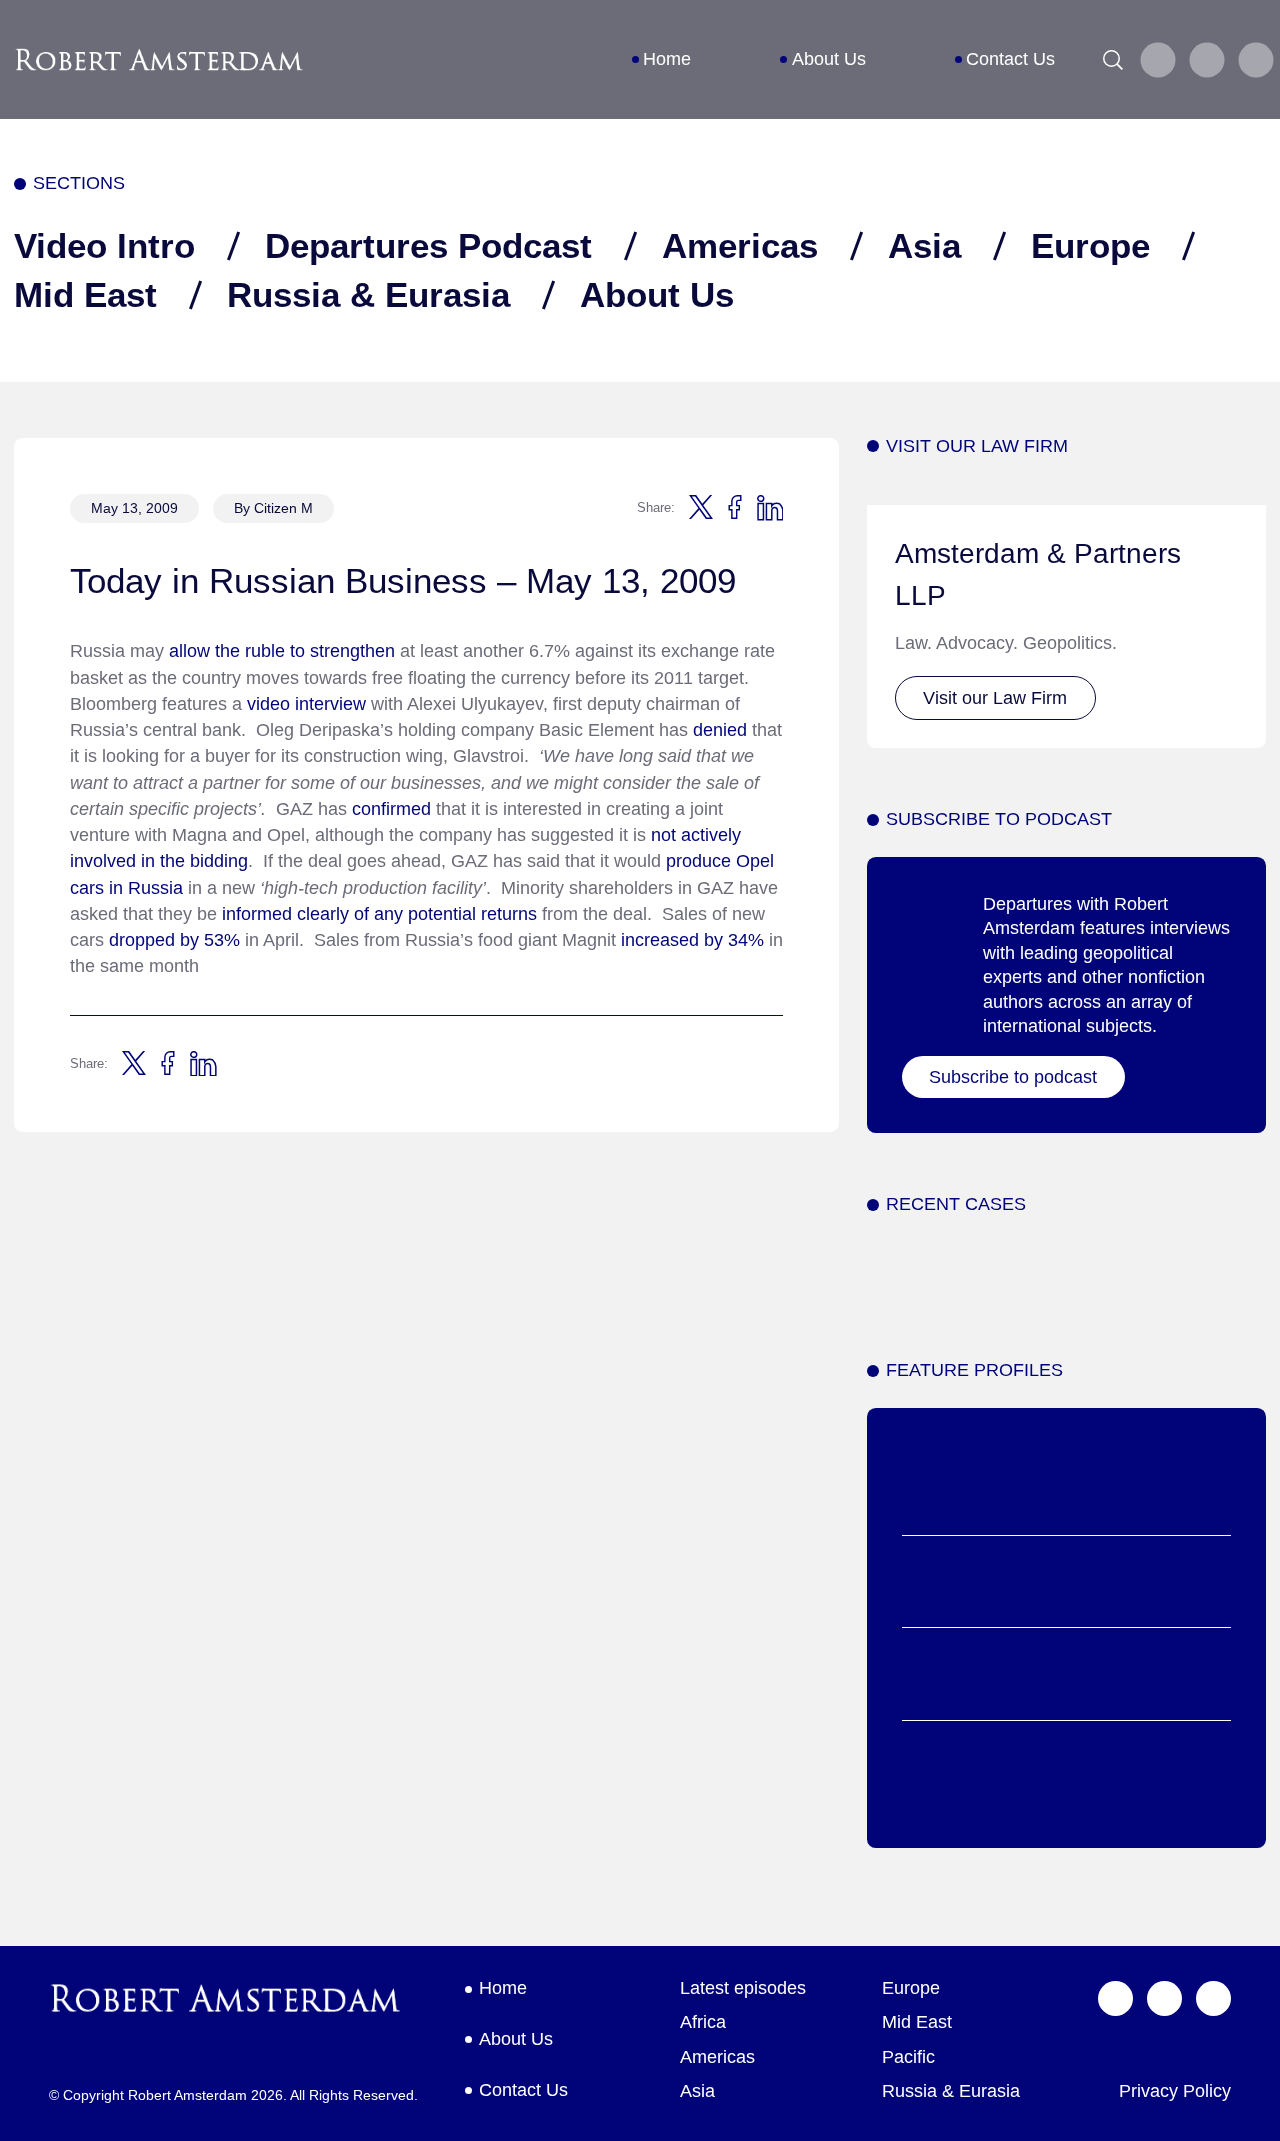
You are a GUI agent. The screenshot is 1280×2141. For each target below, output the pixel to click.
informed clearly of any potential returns (377, 914)
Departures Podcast (428, 245)
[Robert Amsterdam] (160, 60)
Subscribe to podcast (1013, 1077)
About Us (657, 294)
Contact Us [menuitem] (1010, 59)
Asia (924, 245)
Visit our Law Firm (995, 698)
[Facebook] (1206, 60)
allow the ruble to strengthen (282, 651)
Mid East (85, 294)
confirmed (394, 809)
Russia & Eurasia (368, 294)
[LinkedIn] (1255, 60)
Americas (740, 245)
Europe (1090, 245)
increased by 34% (690, 940)
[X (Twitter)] (1157, 60)
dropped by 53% (174, 940)
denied (720, 730)
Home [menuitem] (667, 59)
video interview (306, 704)
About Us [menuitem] (829, 59)
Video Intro (104, 245)
